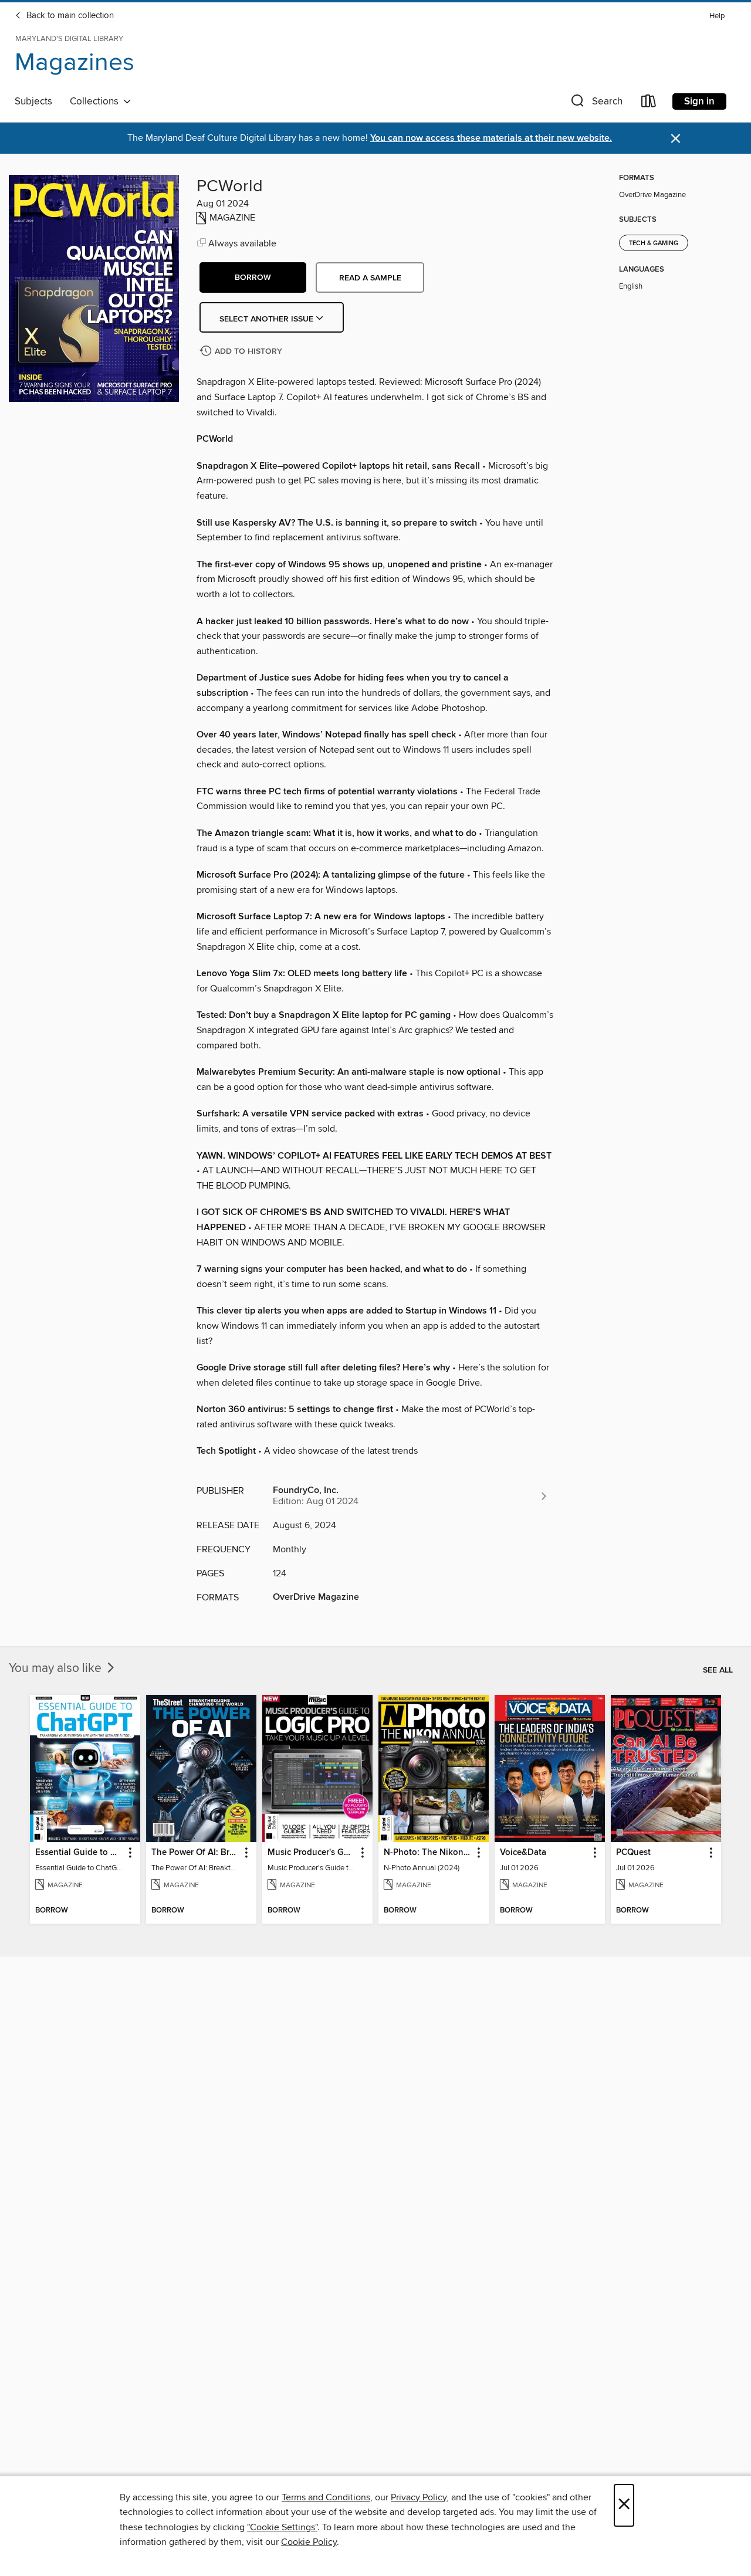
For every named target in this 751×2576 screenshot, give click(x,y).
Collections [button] (97, 101)
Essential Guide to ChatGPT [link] (80, 1853)
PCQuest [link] (633, 1853)
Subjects (33, 101)
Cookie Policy (309, 2542)
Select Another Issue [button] (268, 319)
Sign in (699, 101)
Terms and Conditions (326, 2497)
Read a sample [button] (370, 278)
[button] (596, 104)
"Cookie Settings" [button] (282, 2527)
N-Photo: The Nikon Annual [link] (428, 1853)
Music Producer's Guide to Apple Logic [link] (312, 1853)
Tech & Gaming (654, 243)
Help (717, 16)
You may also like (57, 1668)
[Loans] (649, 104)
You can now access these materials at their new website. (491, 138)
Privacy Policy (419, 2497)
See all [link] (718, 1670)
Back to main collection (69, 16)
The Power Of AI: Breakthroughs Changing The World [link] (196, 1853)
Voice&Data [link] (523, 1853)
